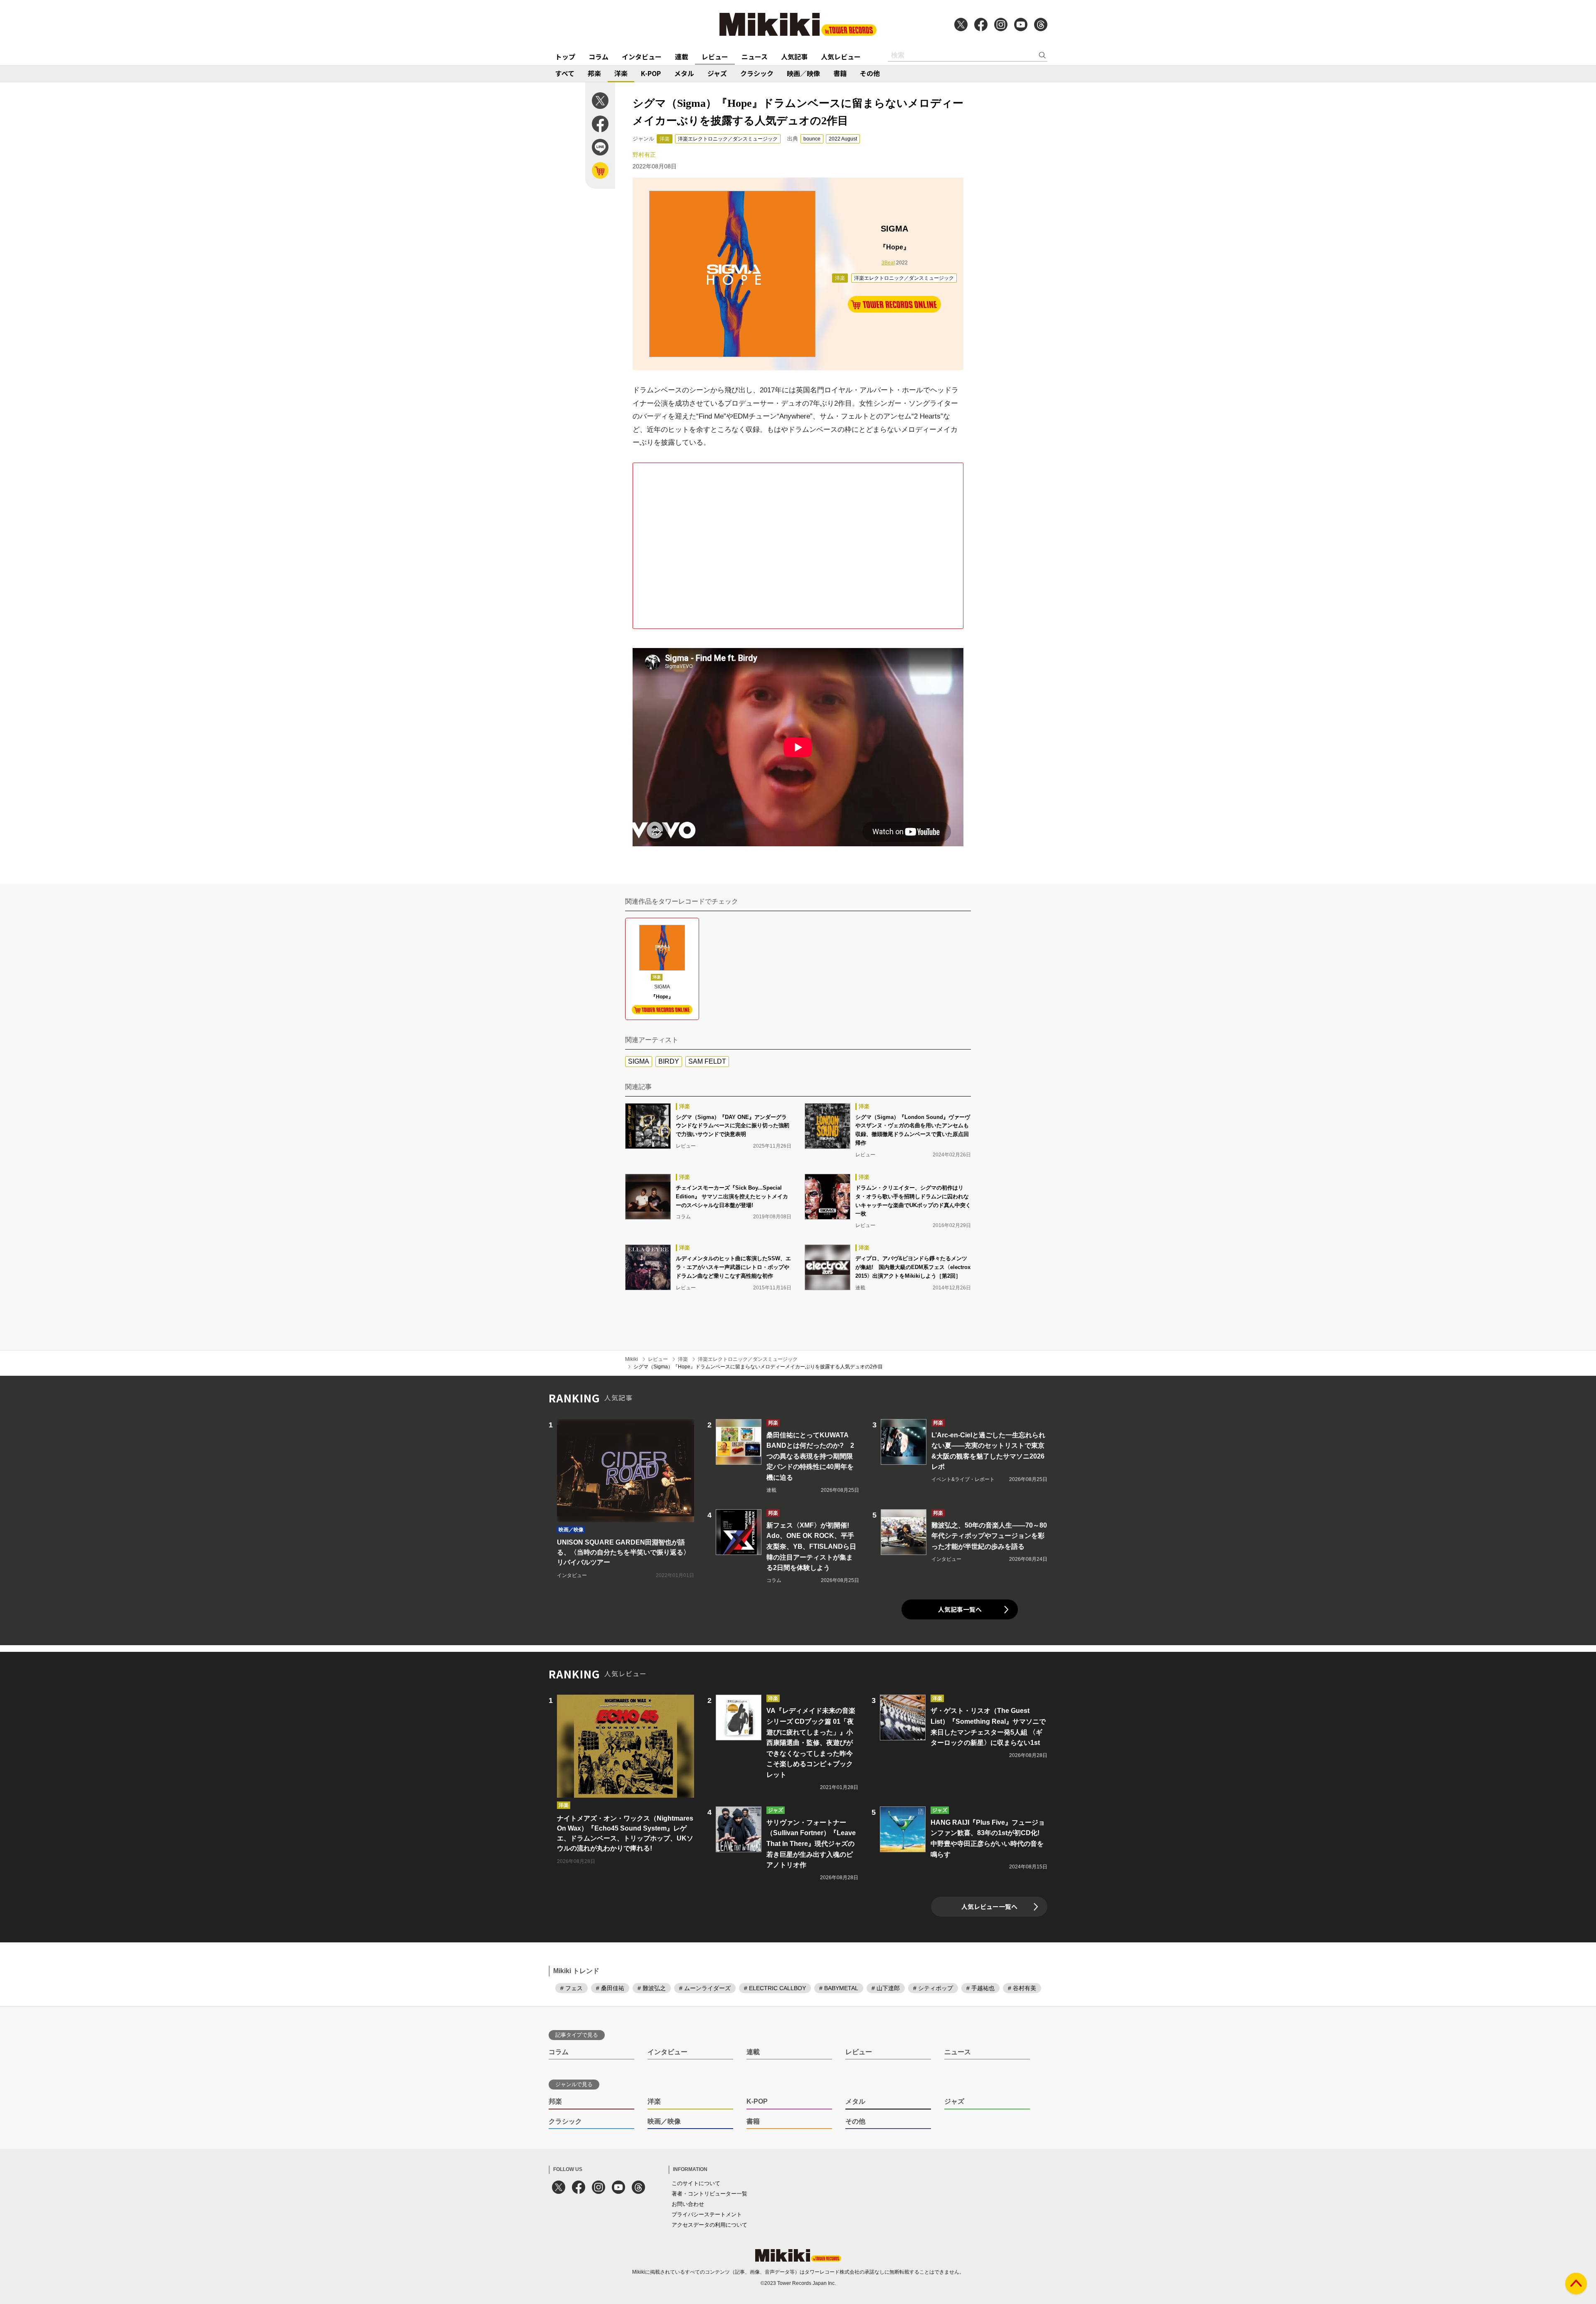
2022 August (843, 139)
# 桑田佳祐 (610, 1988)
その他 (870, 73)
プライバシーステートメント (707, 2214)
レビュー (715, 57)
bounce (812, 139)
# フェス (571, 1988)
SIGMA (639, 1061)
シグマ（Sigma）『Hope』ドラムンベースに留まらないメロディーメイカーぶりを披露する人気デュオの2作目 (758, 1367)
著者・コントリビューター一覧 (709, 2194)
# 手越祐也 (980, 1988)
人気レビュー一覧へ (989, 1906)
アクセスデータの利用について (709, 2225)
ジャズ (717, 73)
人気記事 (794, 57)
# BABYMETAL (839, 1988)
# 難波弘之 (652, 1988)
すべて (565, 73)
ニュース (755, 57)
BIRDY (669, 1061)
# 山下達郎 (886, 1988)
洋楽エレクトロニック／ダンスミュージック (728, 139)
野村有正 (644, 155)
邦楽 (594, 73)
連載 (682, 57)
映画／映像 (803, 73)
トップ (565, 57)
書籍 (840, 73)
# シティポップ (933, 1988)
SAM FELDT (707, 1061)
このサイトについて (696, 2183)
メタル (684, 73)
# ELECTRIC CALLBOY (775, 1988)
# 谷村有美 (1022, 1988)
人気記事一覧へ (960, 1609)
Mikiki (632, 1359)
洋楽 (621, 73)
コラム (598, 57)
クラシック (757, 73)
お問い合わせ (688, 2204)
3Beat (888, 263)
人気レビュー (841, 57)
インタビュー (642, 57)
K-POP (651, 73)
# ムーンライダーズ (705, 1988)
